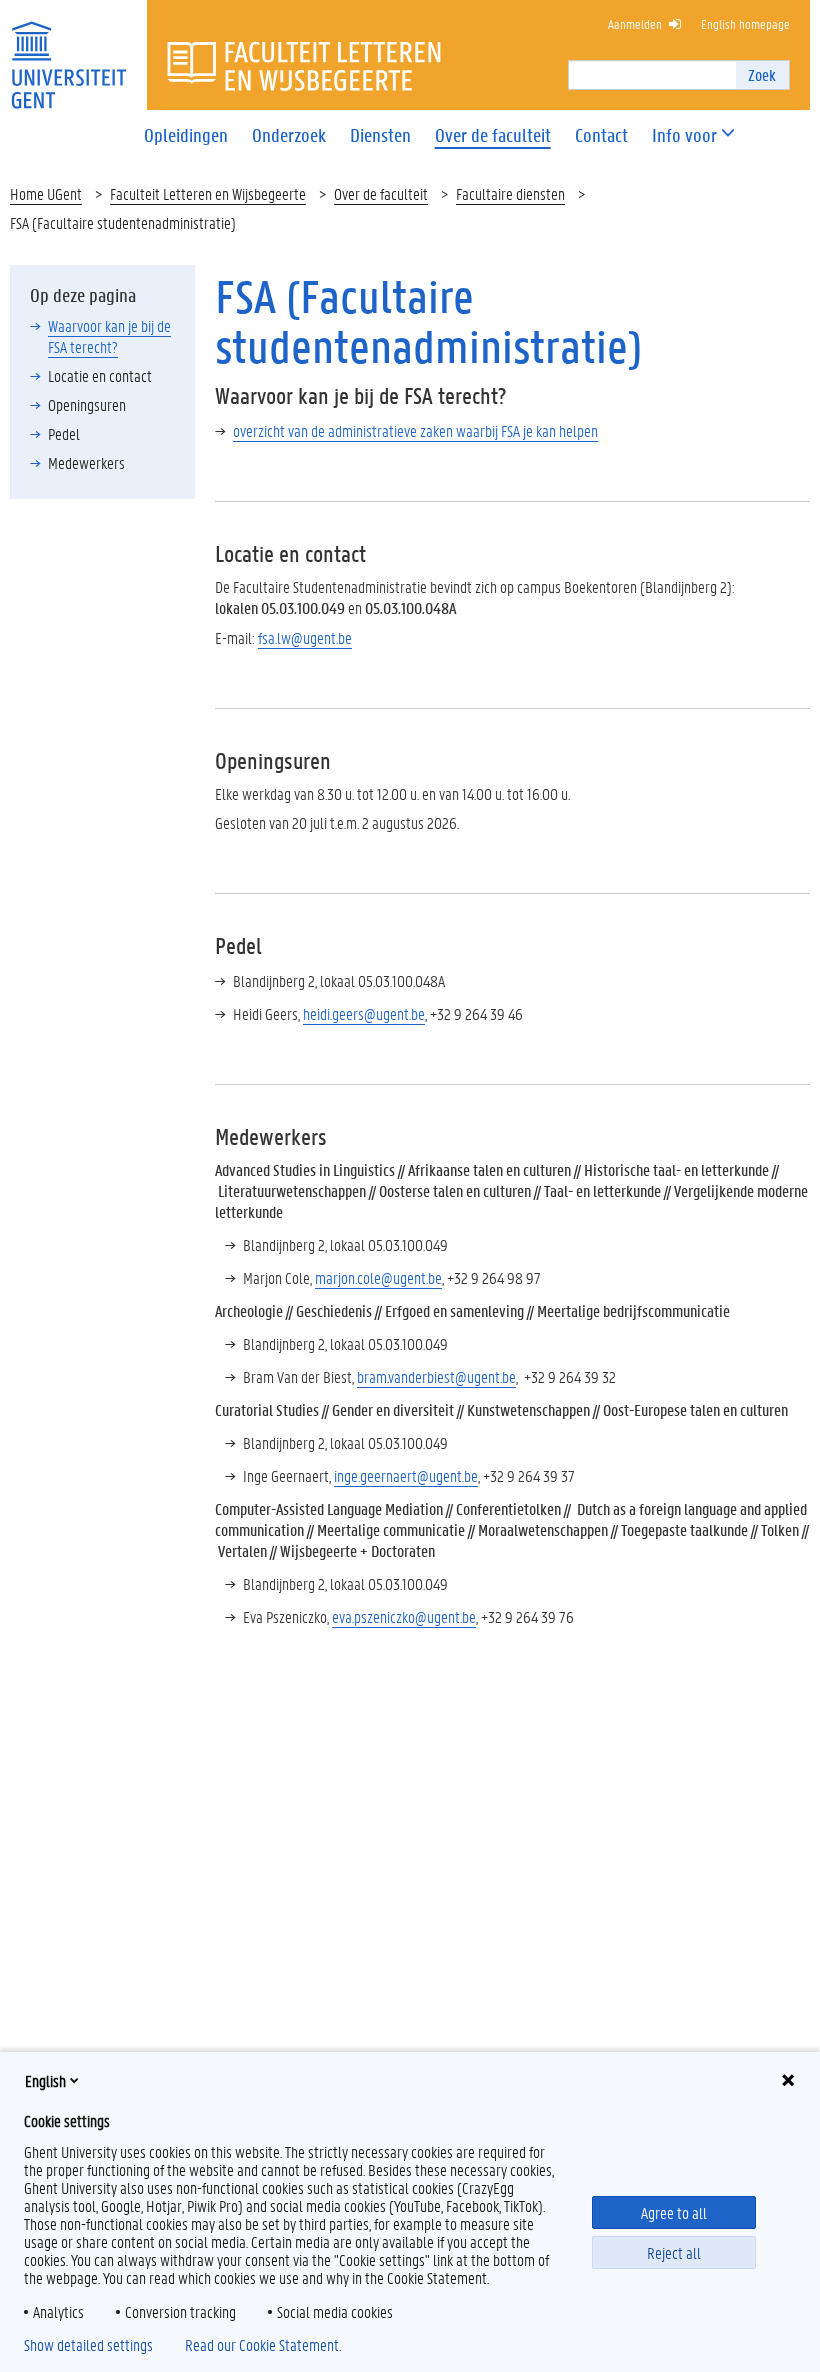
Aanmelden (635, 23)
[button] (684, 135)
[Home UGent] (68, 52)
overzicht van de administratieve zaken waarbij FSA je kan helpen (415, 430)
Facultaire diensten (510, 193)
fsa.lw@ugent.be (305, 637)
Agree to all (674, 2212)
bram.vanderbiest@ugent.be (436, 1376)
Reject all (674, 2252)
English (45, 2080)
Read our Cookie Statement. (263, 2345)
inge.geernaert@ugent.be (406, 1475)
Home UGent (46, 193)
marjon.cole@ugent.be (378, 1277)
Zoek (762, 74)
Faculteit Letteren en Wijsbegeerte (208, 193)
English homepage (745, 23)
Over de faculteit (381, 193)
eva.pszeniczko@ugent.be (404, 1616)
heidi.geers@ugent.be (364, 1013)
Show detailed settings (88, 2345)
